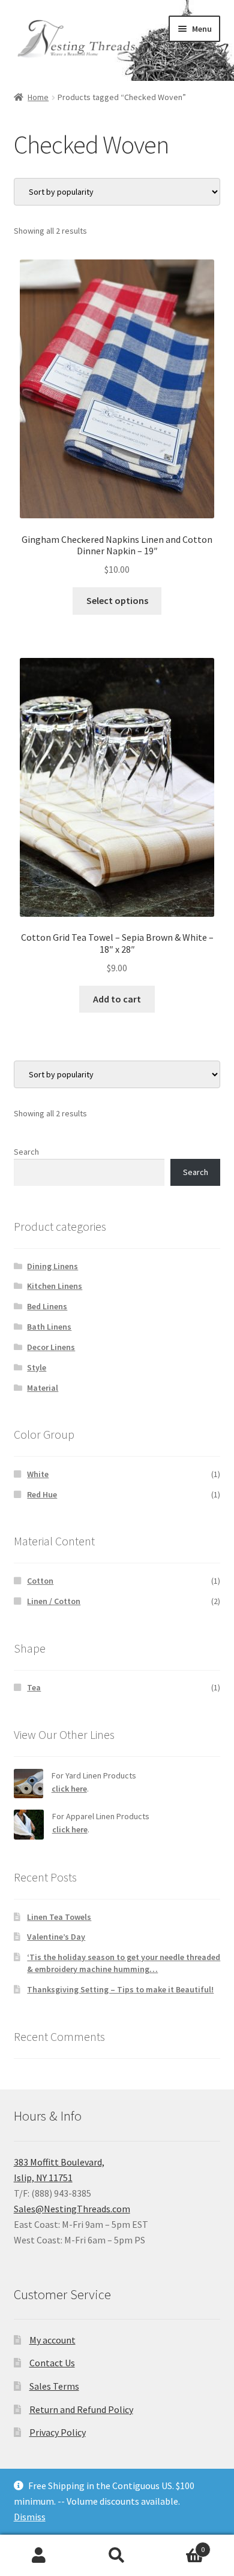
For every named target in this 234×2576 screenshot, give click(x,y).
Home (38, 97)
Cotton (40, 1581)
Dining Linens (52, 1266)
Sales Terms (54, 2386)
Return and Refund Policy (81, 2409)
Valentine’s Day (56, 1937)
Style (37, 1367)
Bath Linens (49, 1327)
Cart (180, 2545)
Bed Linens (47, 1306)
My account (52, 2340)
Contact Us (52, 2363)
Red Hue (42, 1494)
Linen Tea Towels (59, 1917)
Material (43, 1388)
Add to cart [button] (117, 999)
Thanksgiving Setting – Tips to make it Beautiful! (120, 1989)
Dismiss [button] (30, 2517)
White (38, 1474)
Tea (34, 1687)
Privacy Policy (58, 2432)
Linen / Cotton (54, 1601)
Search (26, 1152)
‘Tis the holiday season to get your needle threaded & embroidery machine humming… (124, 1963)
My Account (39, 2556)
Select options (117, 600)
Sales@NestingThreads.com (72, 2209)
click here (69, 1789)
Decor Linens (51, 1347)
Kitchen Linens (55, 1286)
